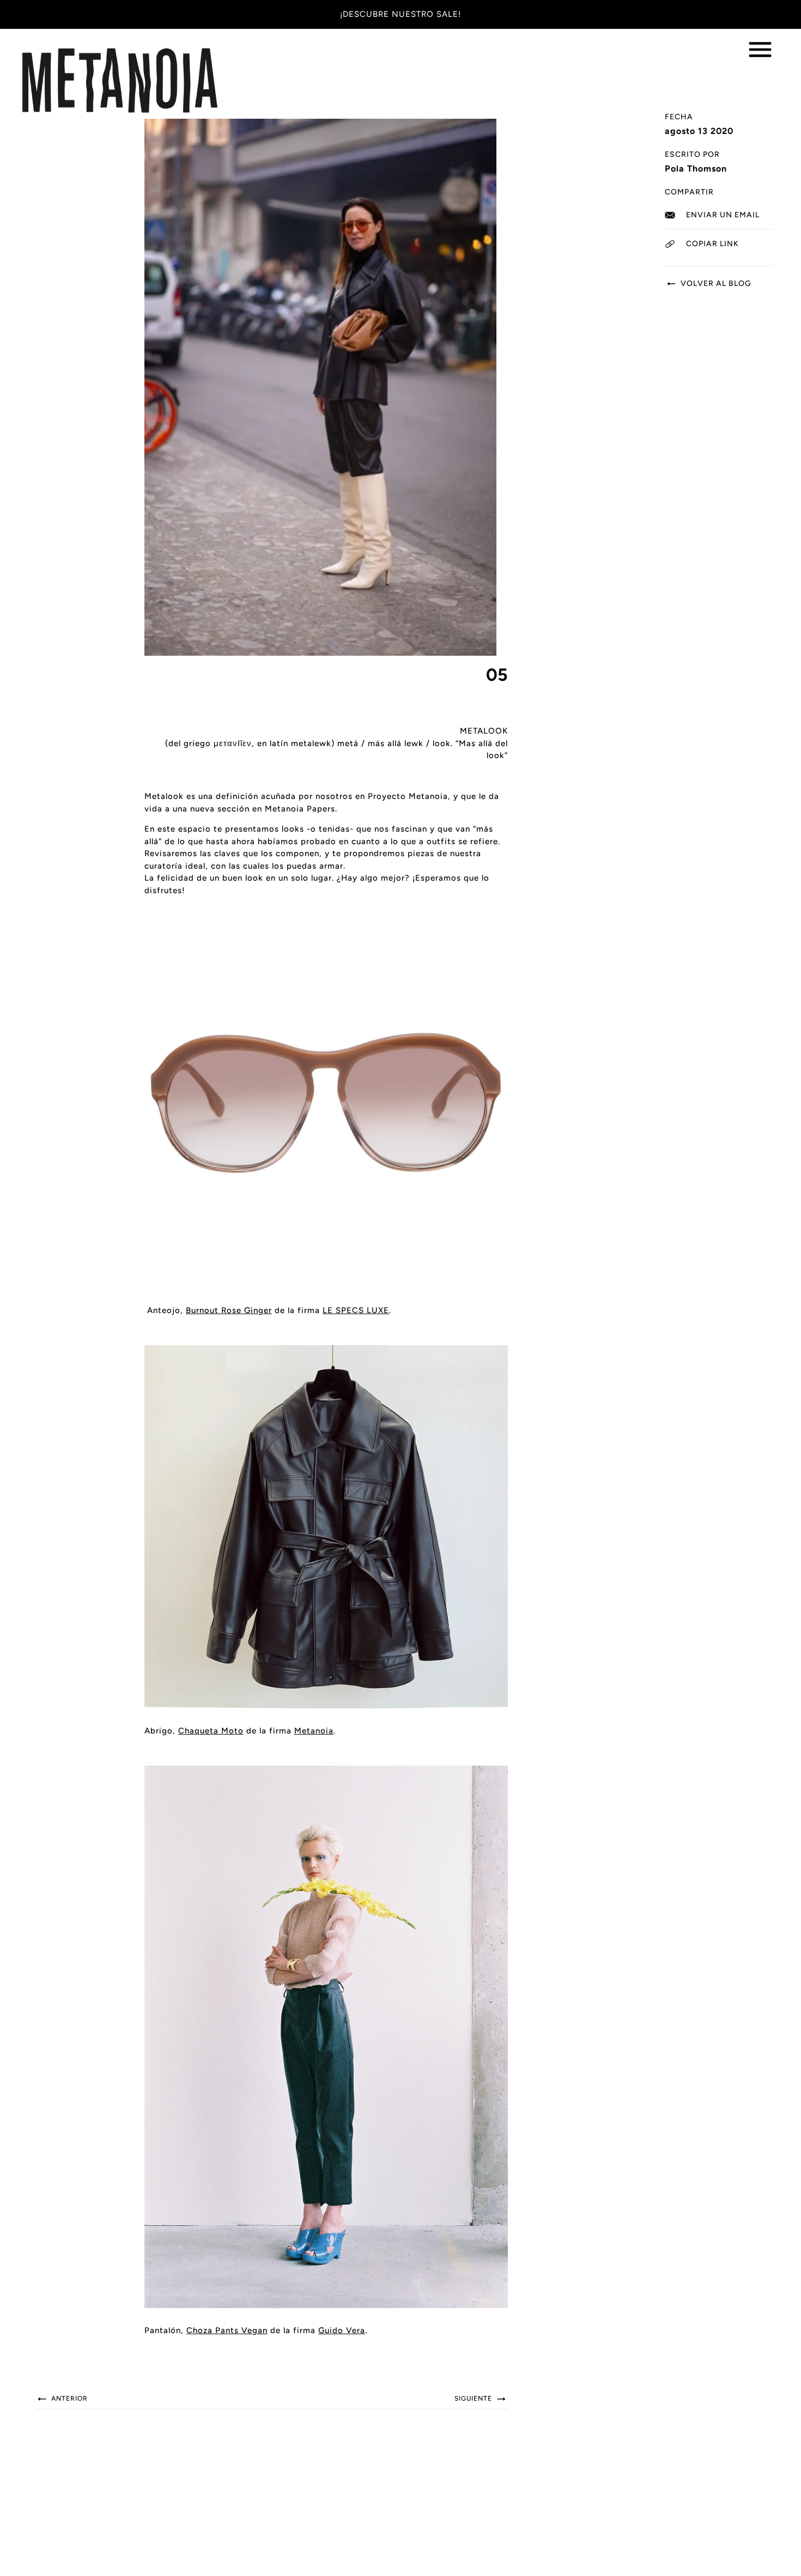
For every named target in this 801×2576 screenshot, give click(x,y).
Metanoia (314, 1731)
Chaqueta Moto (211, 1731)
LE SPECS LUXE (356, 1310)
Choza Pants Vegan (227, 2330)
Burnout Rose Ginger (229, 1310)
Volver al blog (715, 283)
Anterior (68, 2398)
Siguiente (474, 2398)
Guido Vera (342, 2330)
